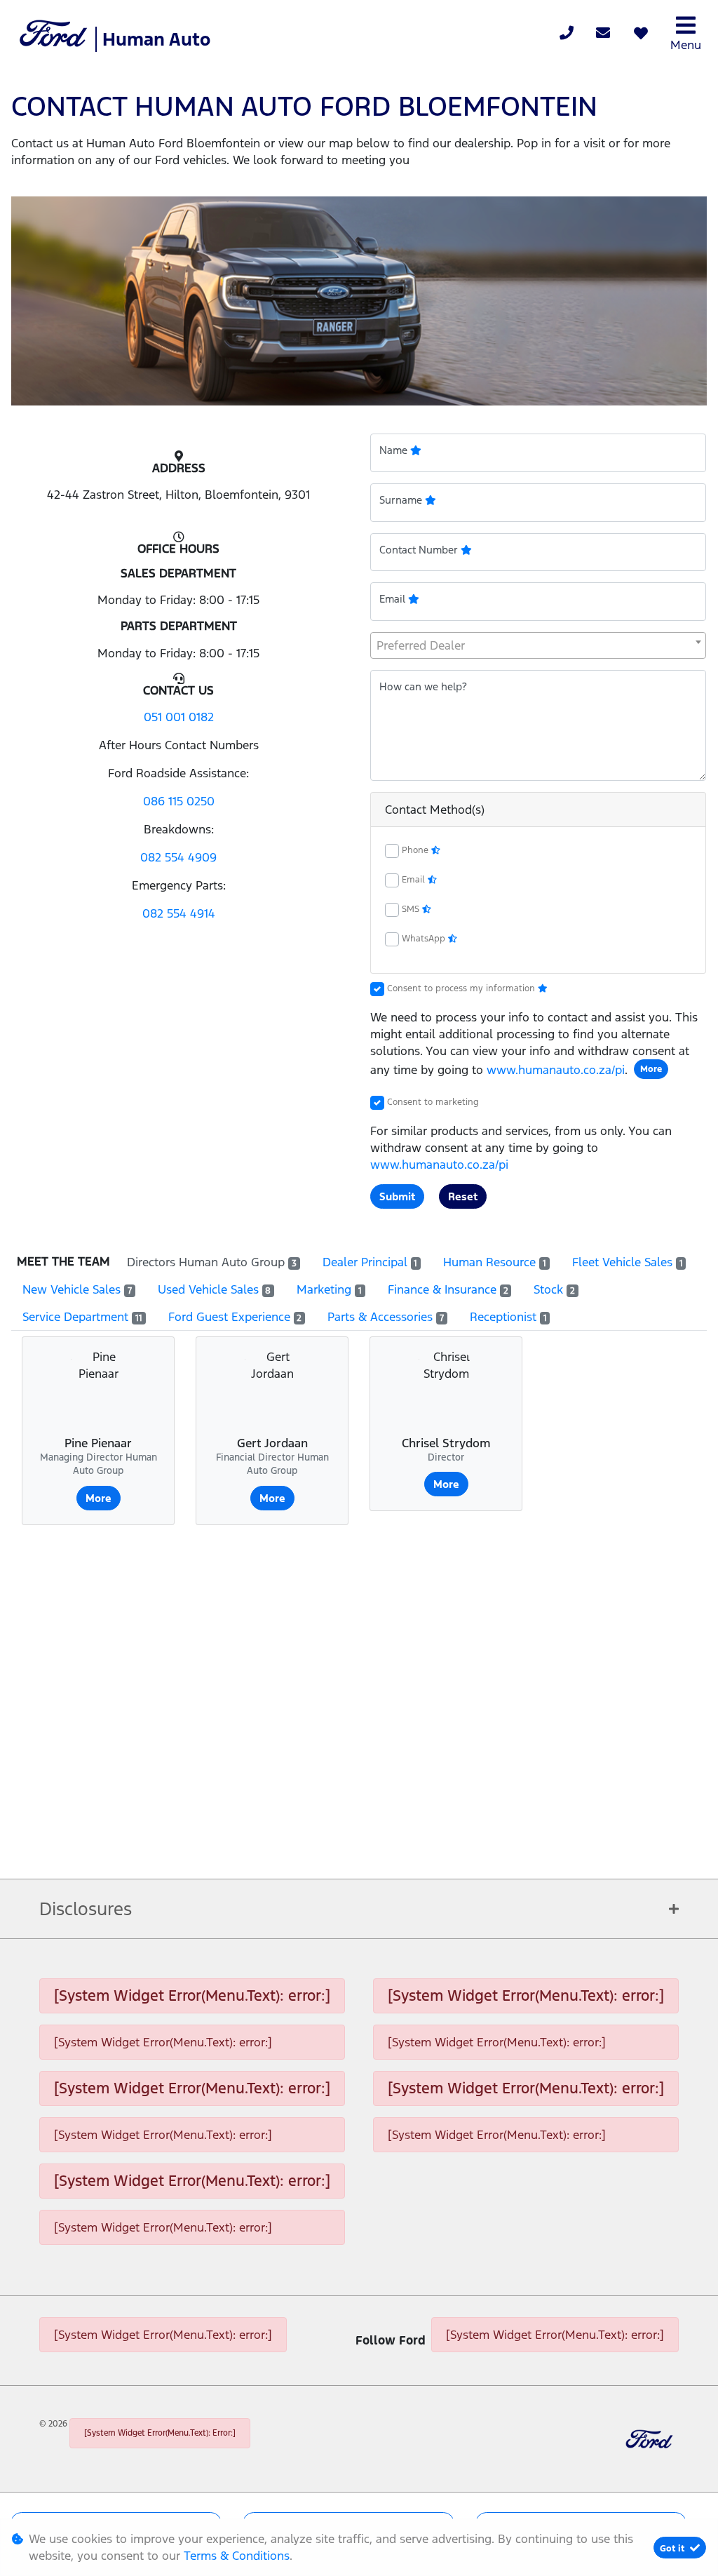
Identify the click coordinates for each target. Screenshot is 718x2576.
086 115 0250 (179, 801)
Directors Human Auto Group (212, 1262)
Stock (554, 1289)
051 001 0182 (179, 717)
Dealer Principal (370, 1262)
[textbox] (538, 645)
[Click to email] (603, 34)
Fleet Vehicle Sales (628, 1262)
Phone (416, 850)
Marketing (329, 1289)
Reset (463, 1196)
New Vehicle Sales (77, 1289)
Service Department (82, 1317)
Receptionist (508, 1317)
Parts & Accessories (386, 1317)
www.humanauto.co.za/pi (556, 1070)
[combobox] (538, 645)
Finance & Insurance (448, 1289)
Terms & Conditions (237, 2556)
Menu (686, 45)
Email (415, 880)
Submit (397, 1196)
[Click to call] (567, 34)
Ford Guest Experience (235, 1317)
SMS (412, 909)
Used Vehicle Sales (215, 1289)
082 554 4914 (179, 913)
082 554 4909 (178, 857)
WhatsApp (425, 939)
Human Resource (495, 1262)
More (651, 1069)
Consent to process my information (462, 988)
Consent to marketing (433, 1102)
